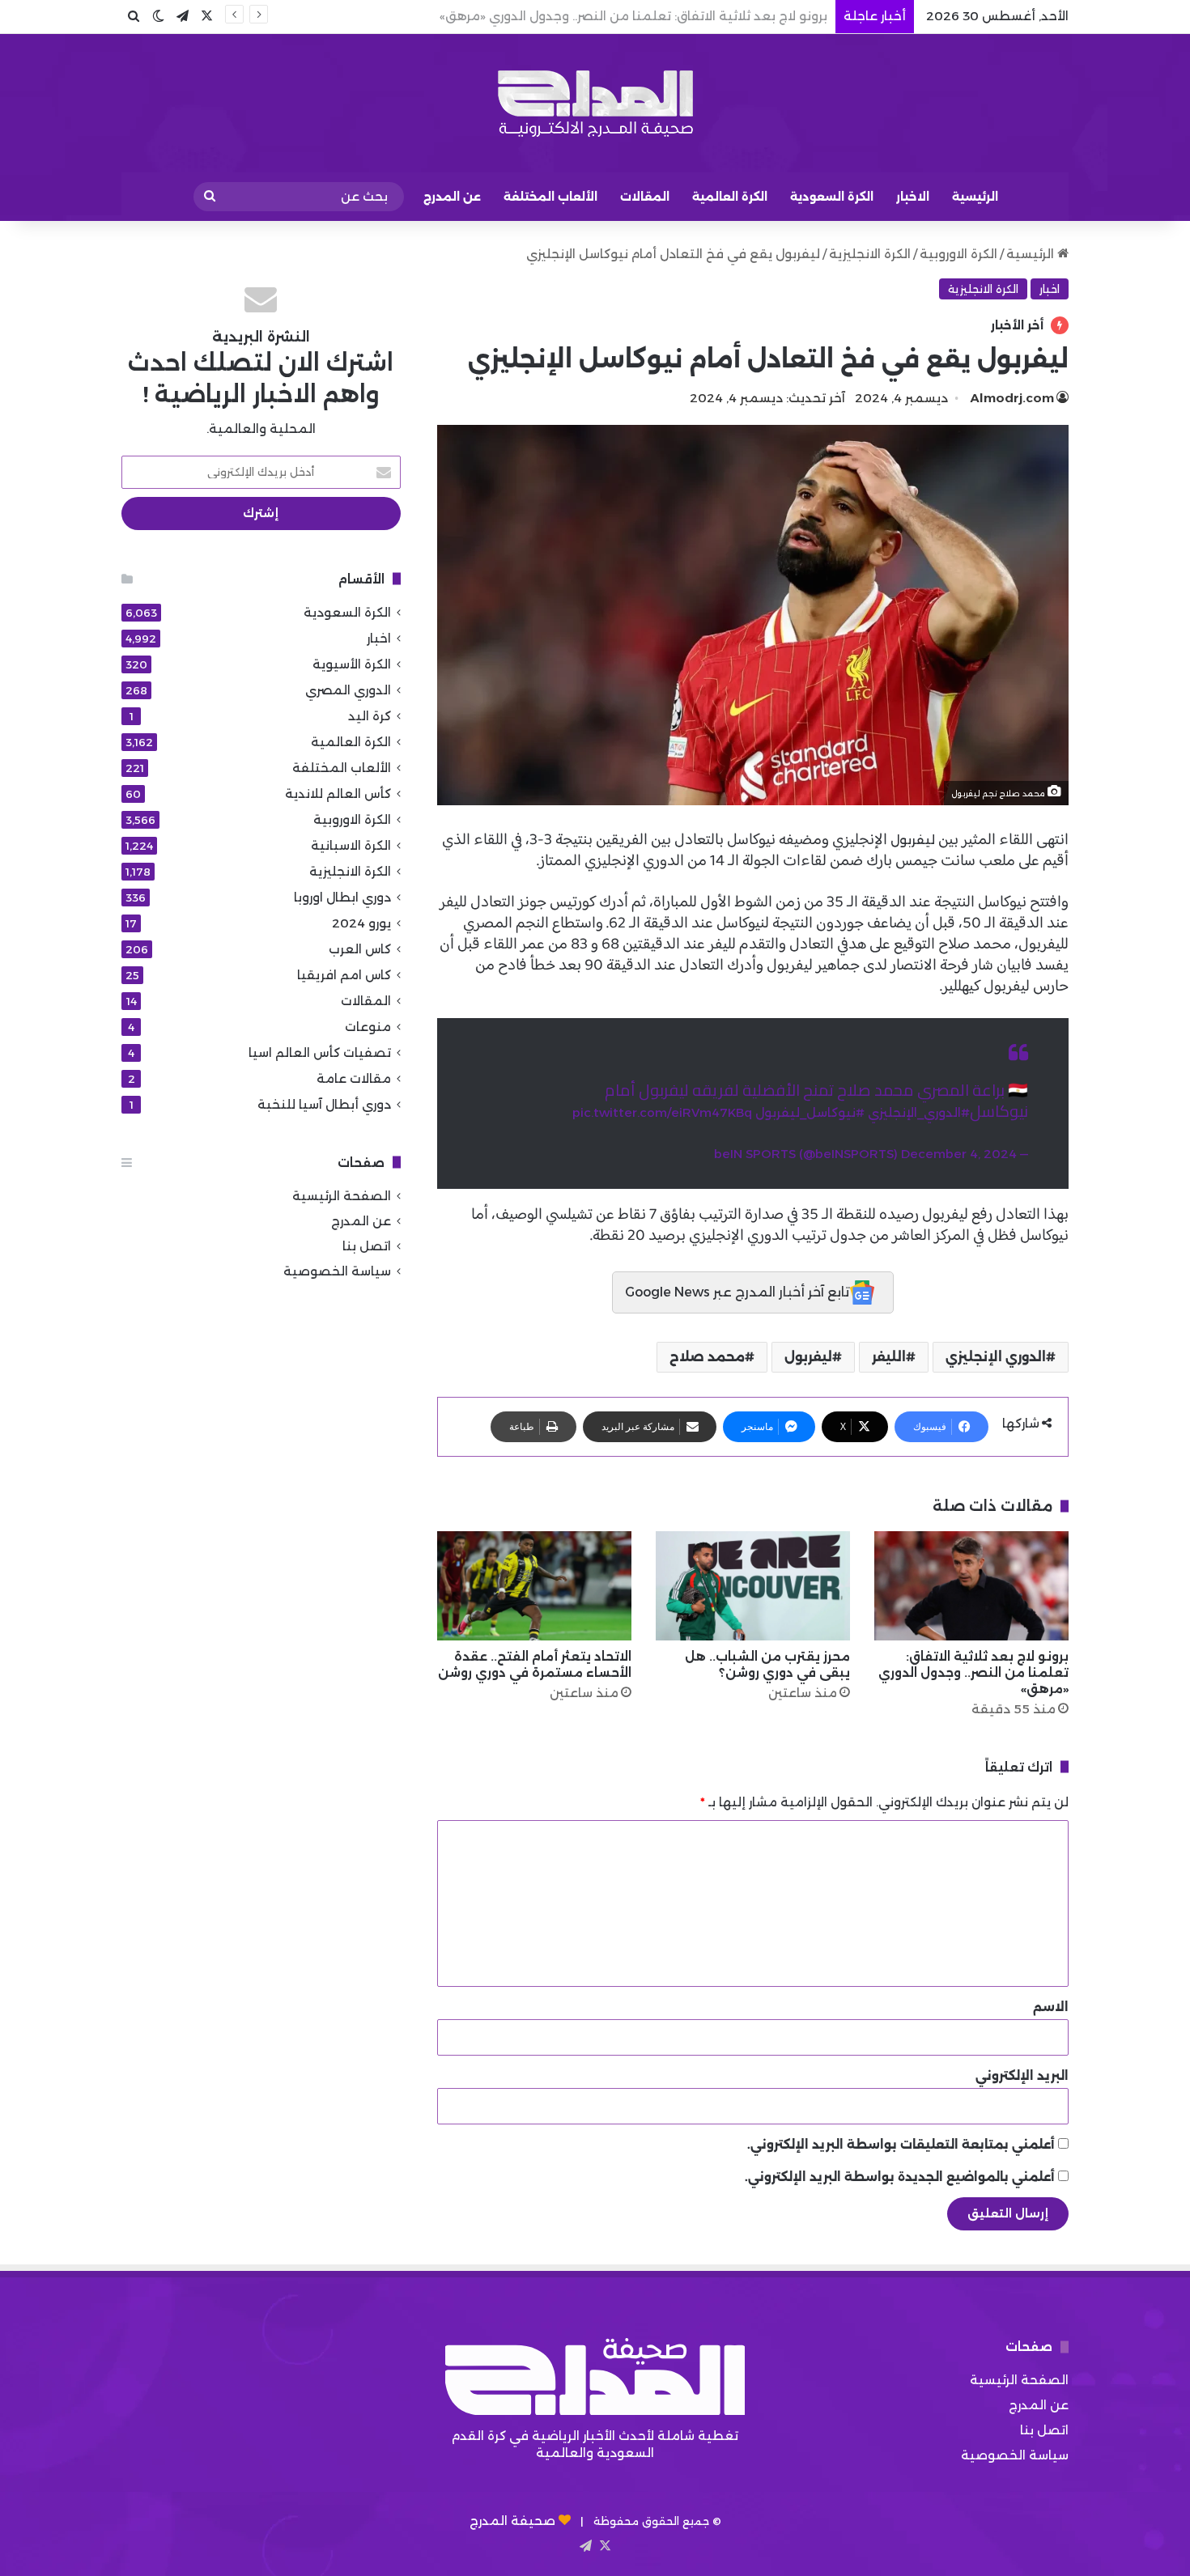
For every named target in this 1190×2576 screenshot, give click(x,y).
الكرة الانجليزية (870, 254)
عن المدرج (452, 197)
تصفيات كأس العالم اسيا (320, 1052)
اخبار (1050, 289)
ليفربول (913, 840)
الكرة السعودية (832, 197)
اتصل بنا (367, 1246)
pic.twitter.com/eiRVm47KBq (662, 1112)
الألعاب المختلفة (550, 197)
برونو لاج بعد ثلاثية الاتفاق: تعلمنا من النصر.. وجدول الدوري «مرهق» (973, 1672)
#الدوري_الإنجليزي (919, 1112)
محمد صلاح (707, 1357)
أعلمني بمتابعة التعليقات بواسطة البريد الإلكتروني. (901, 2144)
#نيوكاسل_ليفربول (810, 1112)
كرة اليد (370, 716)
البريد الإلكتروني (1022, 2075)
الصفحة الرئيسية (342, 1196)
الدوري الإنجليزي (996, 1357)
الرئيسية (975, 197)
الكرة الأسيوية (352, 664)
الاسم (1051, 2007)
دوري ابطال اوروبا (342, 897)
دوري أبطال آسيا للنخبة (324, 1104)
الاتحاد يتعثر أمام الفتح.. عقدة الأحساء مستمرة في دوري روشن (535, 1664)
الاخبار (913, 197)
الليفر (889, 1357)
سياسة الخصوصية (337, 1271)
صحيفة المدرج (512, 2521)
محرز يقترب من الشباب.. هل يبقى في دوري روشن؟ (684, 16)
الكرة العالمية (730, 197)
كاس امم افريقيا (344, 975)
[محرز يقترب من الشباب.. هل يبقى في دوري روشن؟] (753, 1586)
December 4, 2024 (959, 1154)
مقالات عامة (354, 1078)
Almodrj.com (1012, 398)
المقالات (645, 197)
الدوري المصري (348, 690)
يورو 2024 (361, 923)
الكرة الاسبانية (351, 845)
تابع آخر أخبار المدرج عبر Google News (737, 1292)
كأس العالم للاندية (338, 794)
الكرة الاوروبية (958, 254)
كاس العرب (360, 949)
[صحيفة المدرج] (595, 103)
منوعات (368, 1027)
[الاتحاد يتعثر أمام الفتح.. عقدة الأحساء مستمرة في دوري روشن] (534, 1586)
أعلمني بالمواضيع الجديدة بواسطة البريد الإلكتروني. (900, 2177)
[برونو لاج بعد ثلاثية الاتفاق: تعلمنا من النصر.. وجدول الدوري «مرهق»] (971, 1586)
